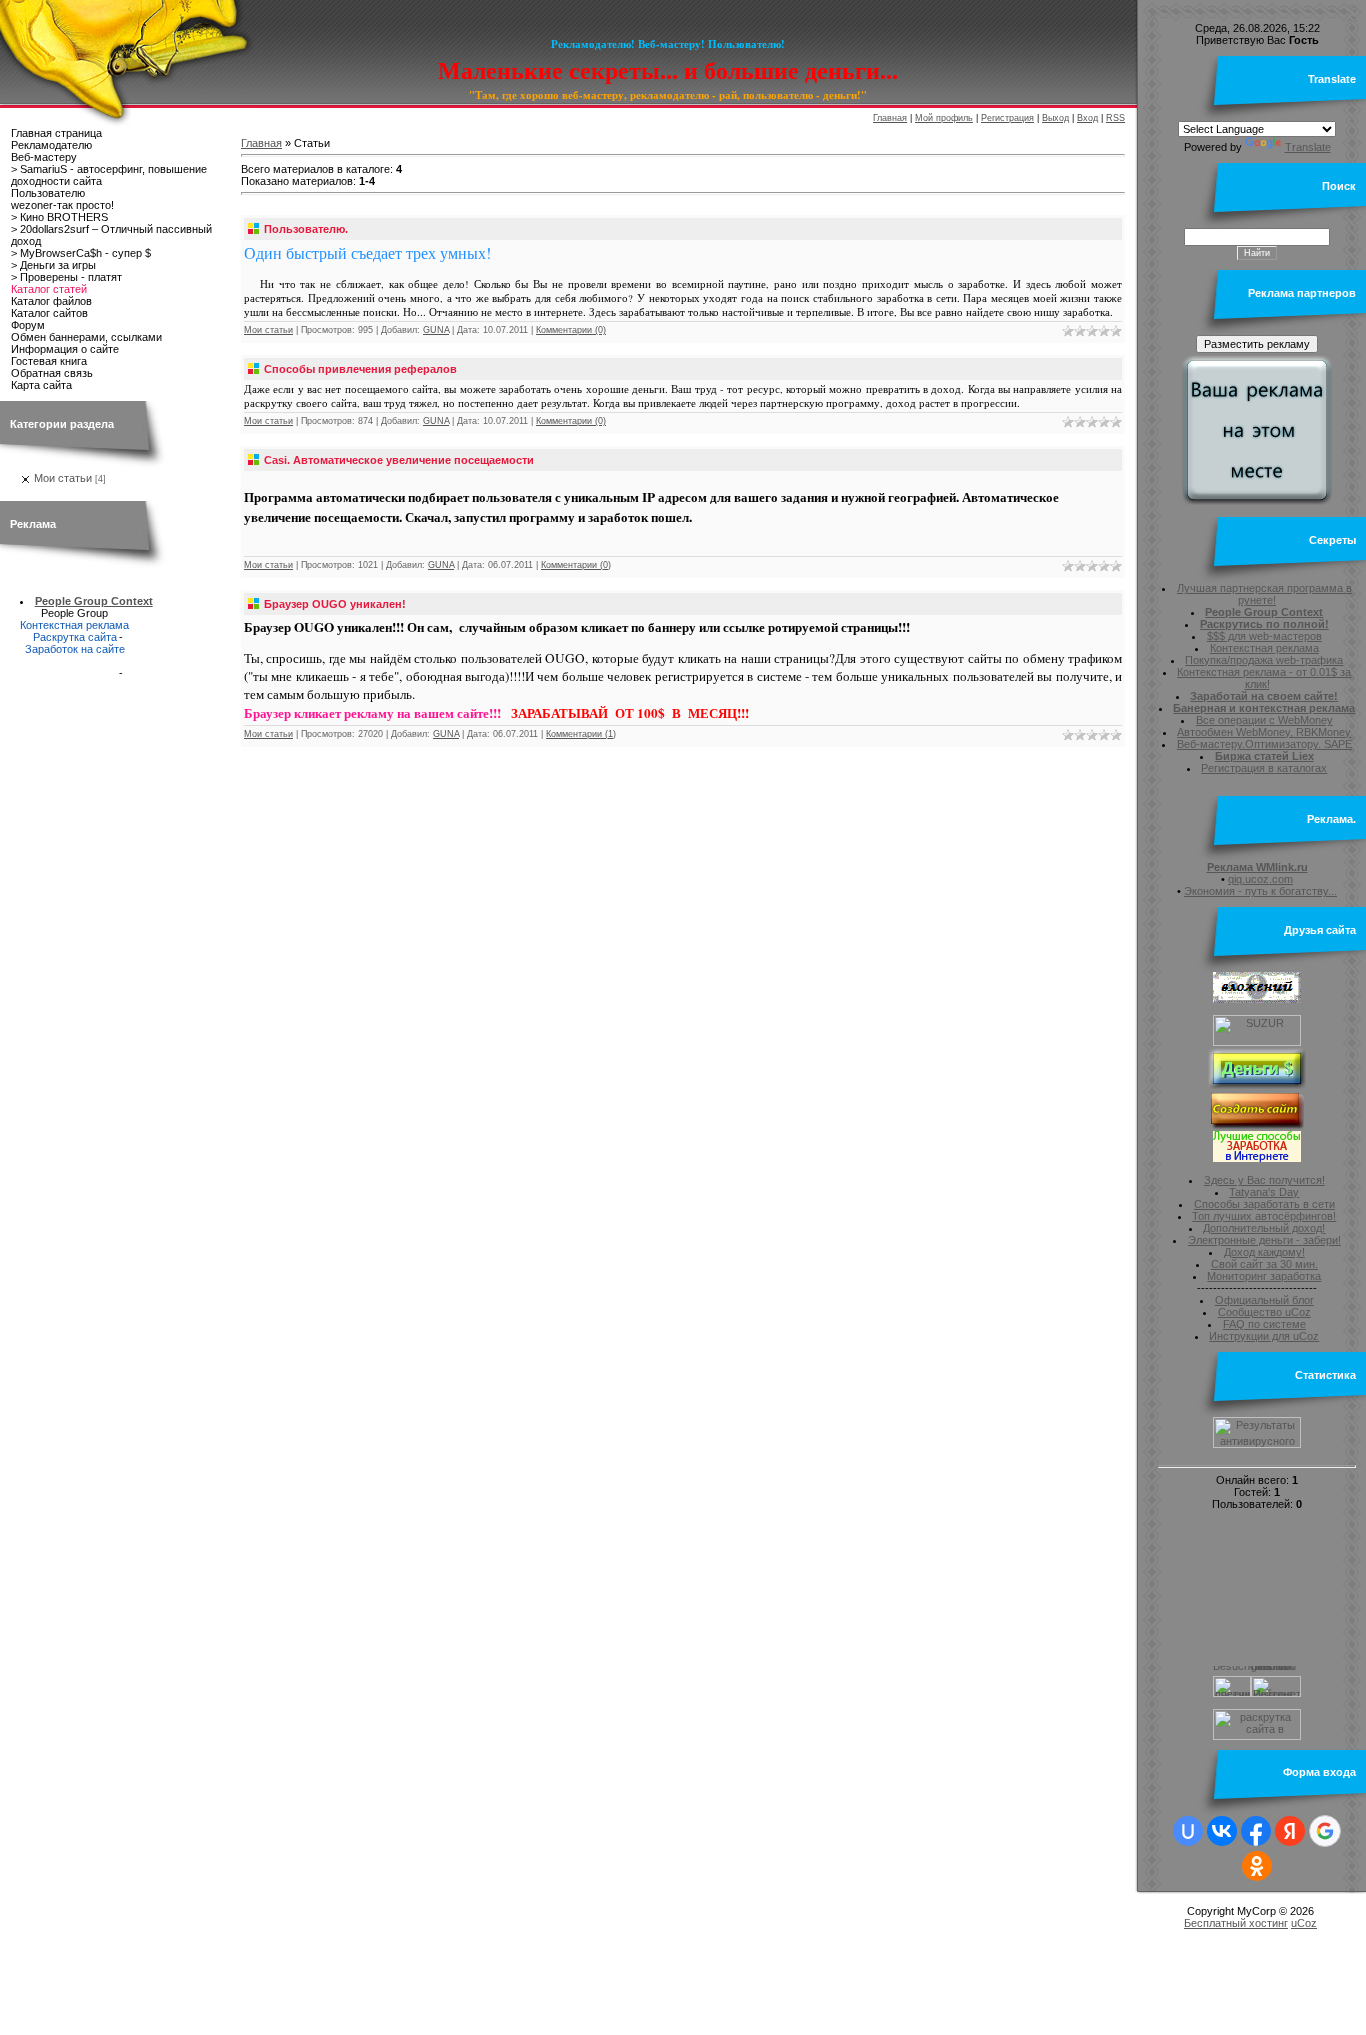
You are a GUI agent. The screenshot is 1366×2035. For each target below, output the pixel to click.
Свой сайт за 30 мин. (1264, 1264)
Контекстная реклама (74, 625)
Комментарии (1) (581, 734)
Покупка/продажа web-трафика (1264, 660)
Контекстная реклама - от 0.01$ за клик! (1264, 678)
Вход (1087, 118)
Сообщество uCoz (1264, 1312)
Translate (1308, 147)
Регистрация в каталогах (1264, 768)
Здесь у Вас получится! (1264, 1180)
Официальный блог (1264, 1300)
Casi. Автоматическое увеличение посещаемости (399, 460)
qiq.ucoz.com (1260, 879)
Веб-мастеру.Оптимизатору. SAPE (1264, 744)
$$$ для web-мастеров (1264, 636)
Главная (890, 118)
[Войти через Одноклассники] (1257, 1866)
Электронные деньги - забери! (1264, 1240)
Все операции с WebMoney (1264, 720)
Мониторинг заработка (1264, 1276)
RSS (1115, 118)
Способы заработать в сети (1264, 1204)
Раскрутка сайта (75, 637)
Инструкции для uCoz (1264, 1336)
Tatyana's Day (1264, 1192)
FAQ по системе (1264, 1324)
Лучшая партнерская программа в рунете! (1264, 594)
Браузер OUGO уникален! (335, 604)
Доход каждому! (1264, 1252)
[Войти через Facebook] (1256, 1831)
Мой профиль (944, 118)
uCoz (1304, 1923)
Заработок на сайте (75, 649)
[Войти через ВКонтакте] (1222, 1831)
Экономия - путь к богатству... (1260, 891)
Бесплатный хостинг (1236, 1923)
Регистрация (1007, 118)
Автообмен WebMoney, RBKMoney (1264, 732)
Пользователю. (306, 229)
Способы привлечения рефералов (360, 369)
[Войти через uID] (1188, 1831)
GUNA (436, 330)
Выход (1055, 118)
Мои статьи (63, 478)
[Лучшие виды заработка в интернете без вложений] (1257, 1158)
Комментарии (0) (571, 330)
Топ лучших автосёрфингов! (1264, 1216)
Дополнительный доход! (1264, 1228)
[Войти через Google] (1325, 1831)
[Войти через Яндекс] (1290, 1831)
